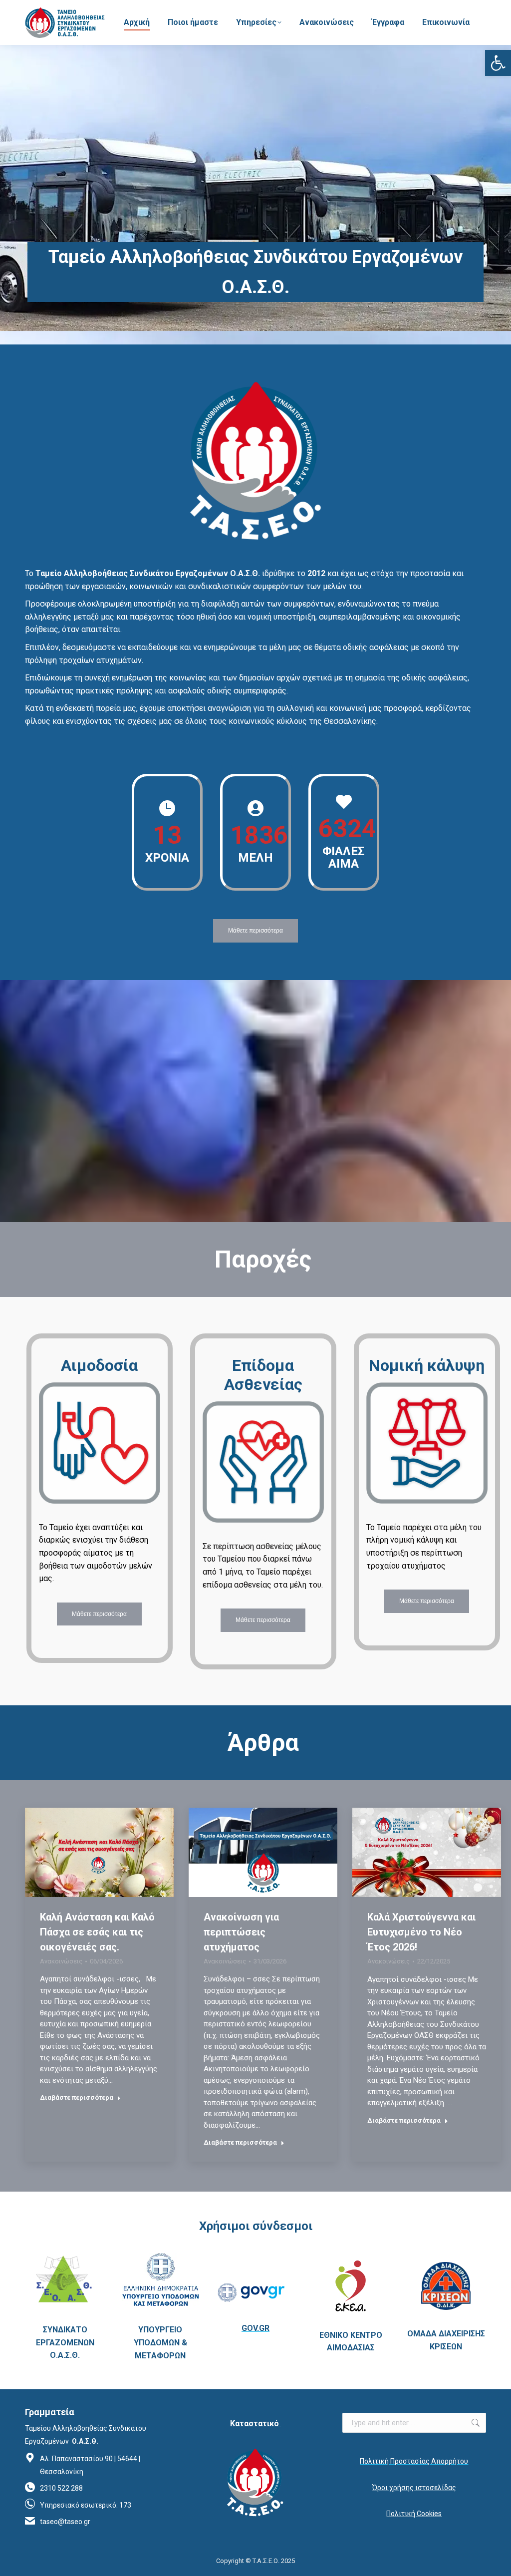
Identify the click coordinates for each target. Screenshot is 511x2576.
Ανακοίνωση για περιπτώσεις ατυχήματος (241, 1932)
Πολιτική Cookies (414, 2514)
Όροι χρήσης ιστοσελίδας (414, 2488)
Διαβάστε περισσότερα (77, 2097)
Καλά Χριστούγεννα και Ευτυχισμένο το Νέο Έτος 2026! (421, 1932)
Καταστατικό (255, 2423)
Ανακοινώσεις (61, 1961)
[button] (498, 63)
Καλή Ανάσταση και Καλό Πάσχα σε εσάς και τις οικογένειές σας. (97, 1932)
